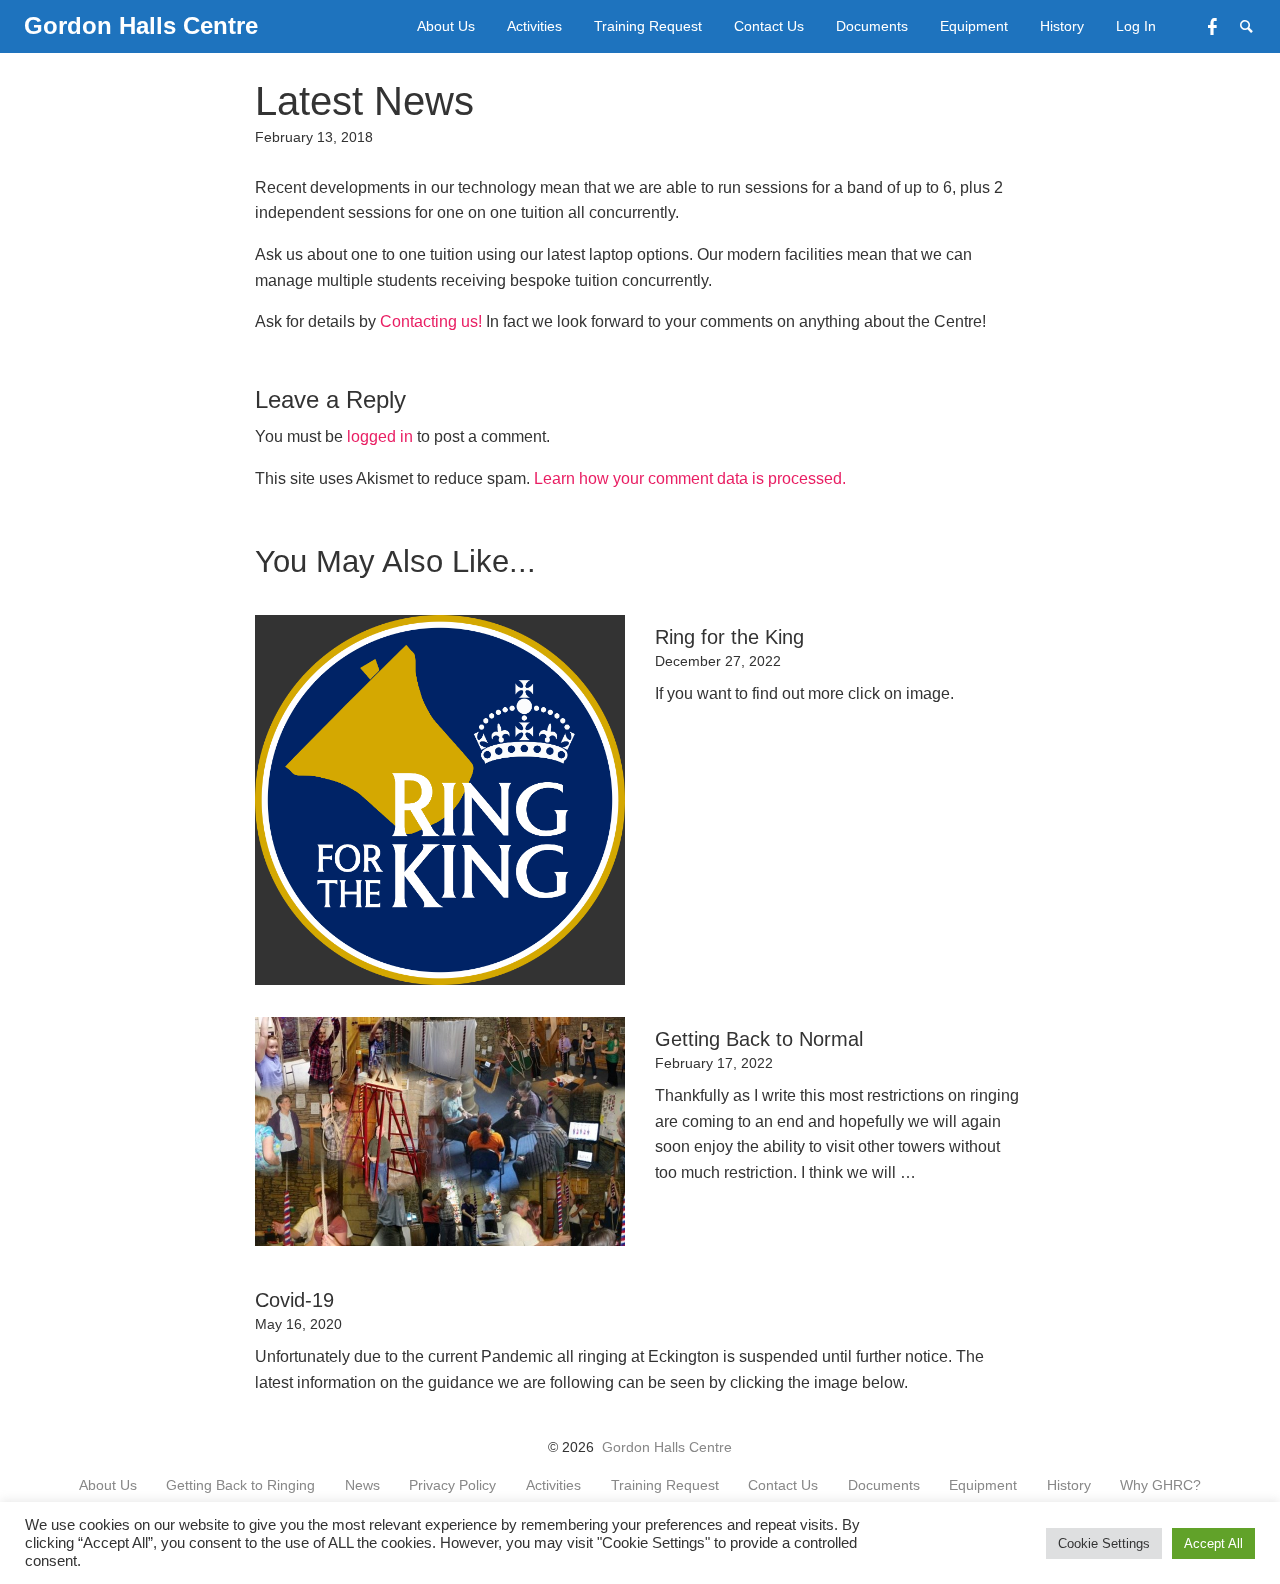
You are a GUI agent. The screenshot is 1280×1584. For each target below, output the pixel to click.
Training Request (648, 26)
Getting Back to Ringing (240, 1486)
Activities (534, 26)
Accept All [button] (1213, 1543)
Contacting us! (431, 321)
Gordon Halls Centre (667, 1447)
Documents (872, 26)
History (1062, 26)
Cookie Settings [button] (1104, 1543)
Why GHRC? (1160, 1486)
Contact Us (769, 26)
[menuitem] (446, 26)
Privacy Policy (452, 1486)
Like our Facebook (1224, 24)
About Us (446, 26)
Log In (1136, 26)
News (362, 1486)
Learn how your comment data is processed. (690, 478)
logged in (380, 436)
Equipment (974, 26)
